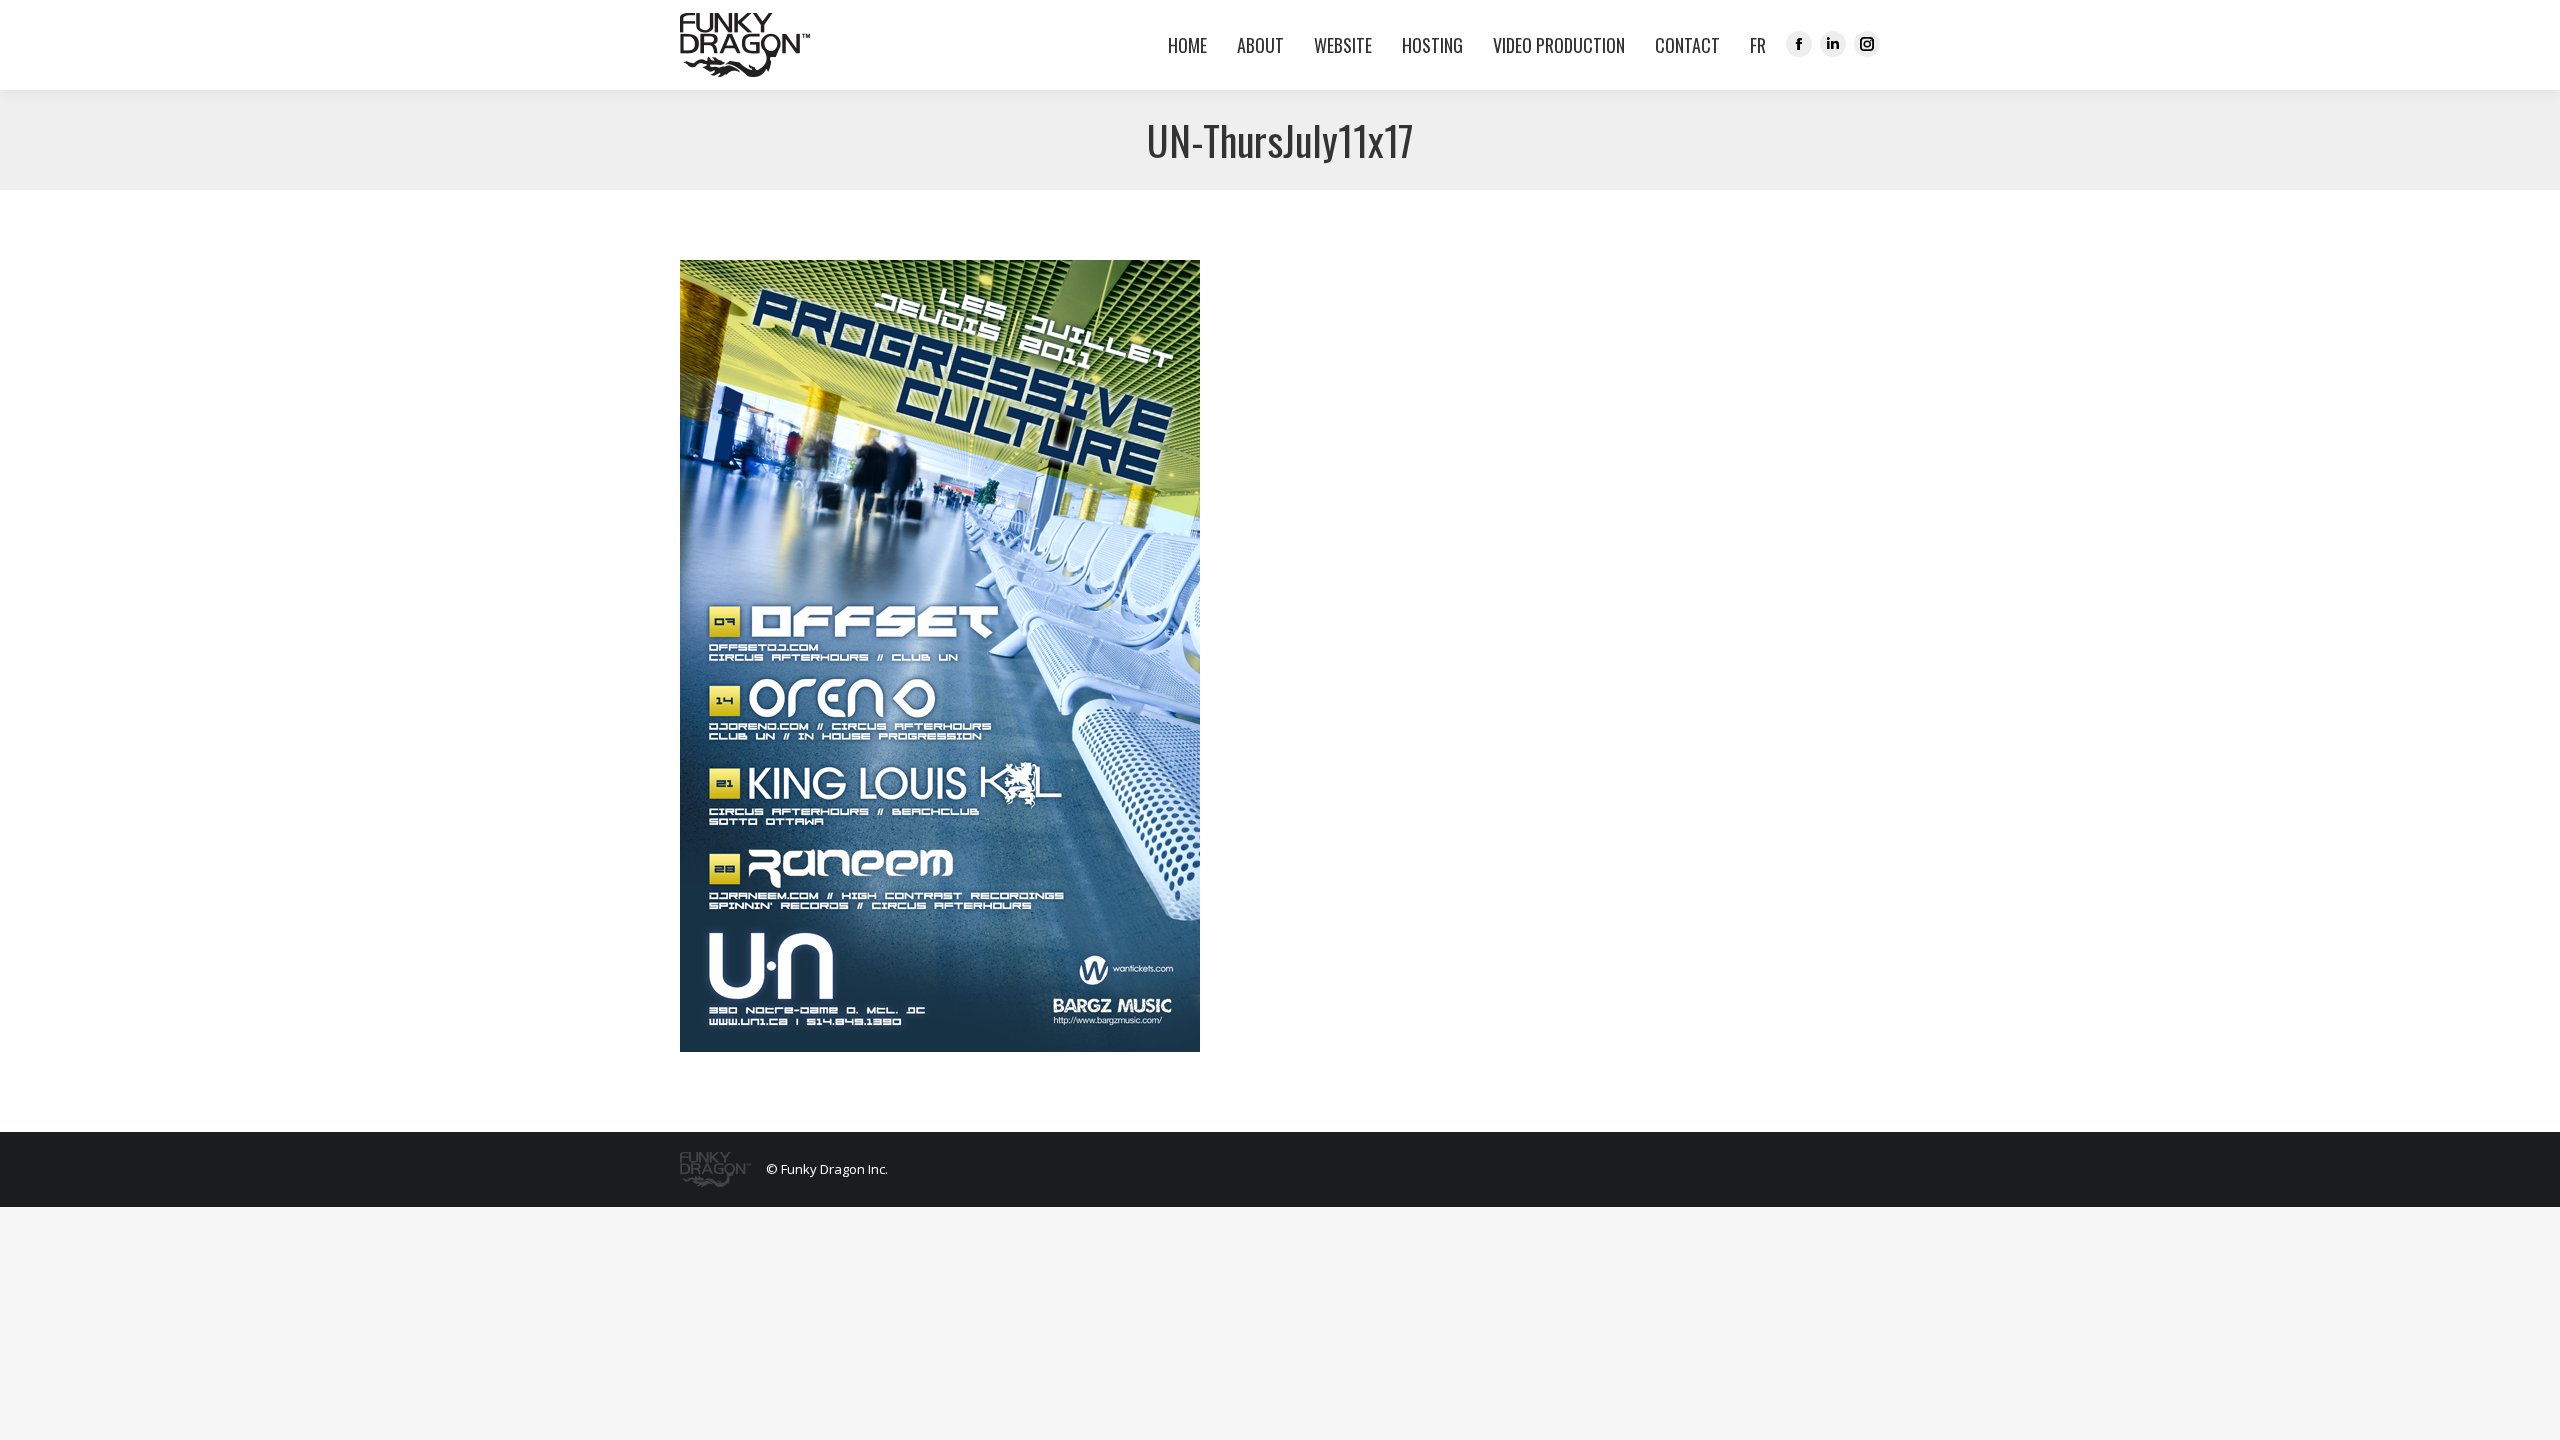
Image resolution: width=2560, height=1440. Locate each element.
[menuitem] (1753, 45)
